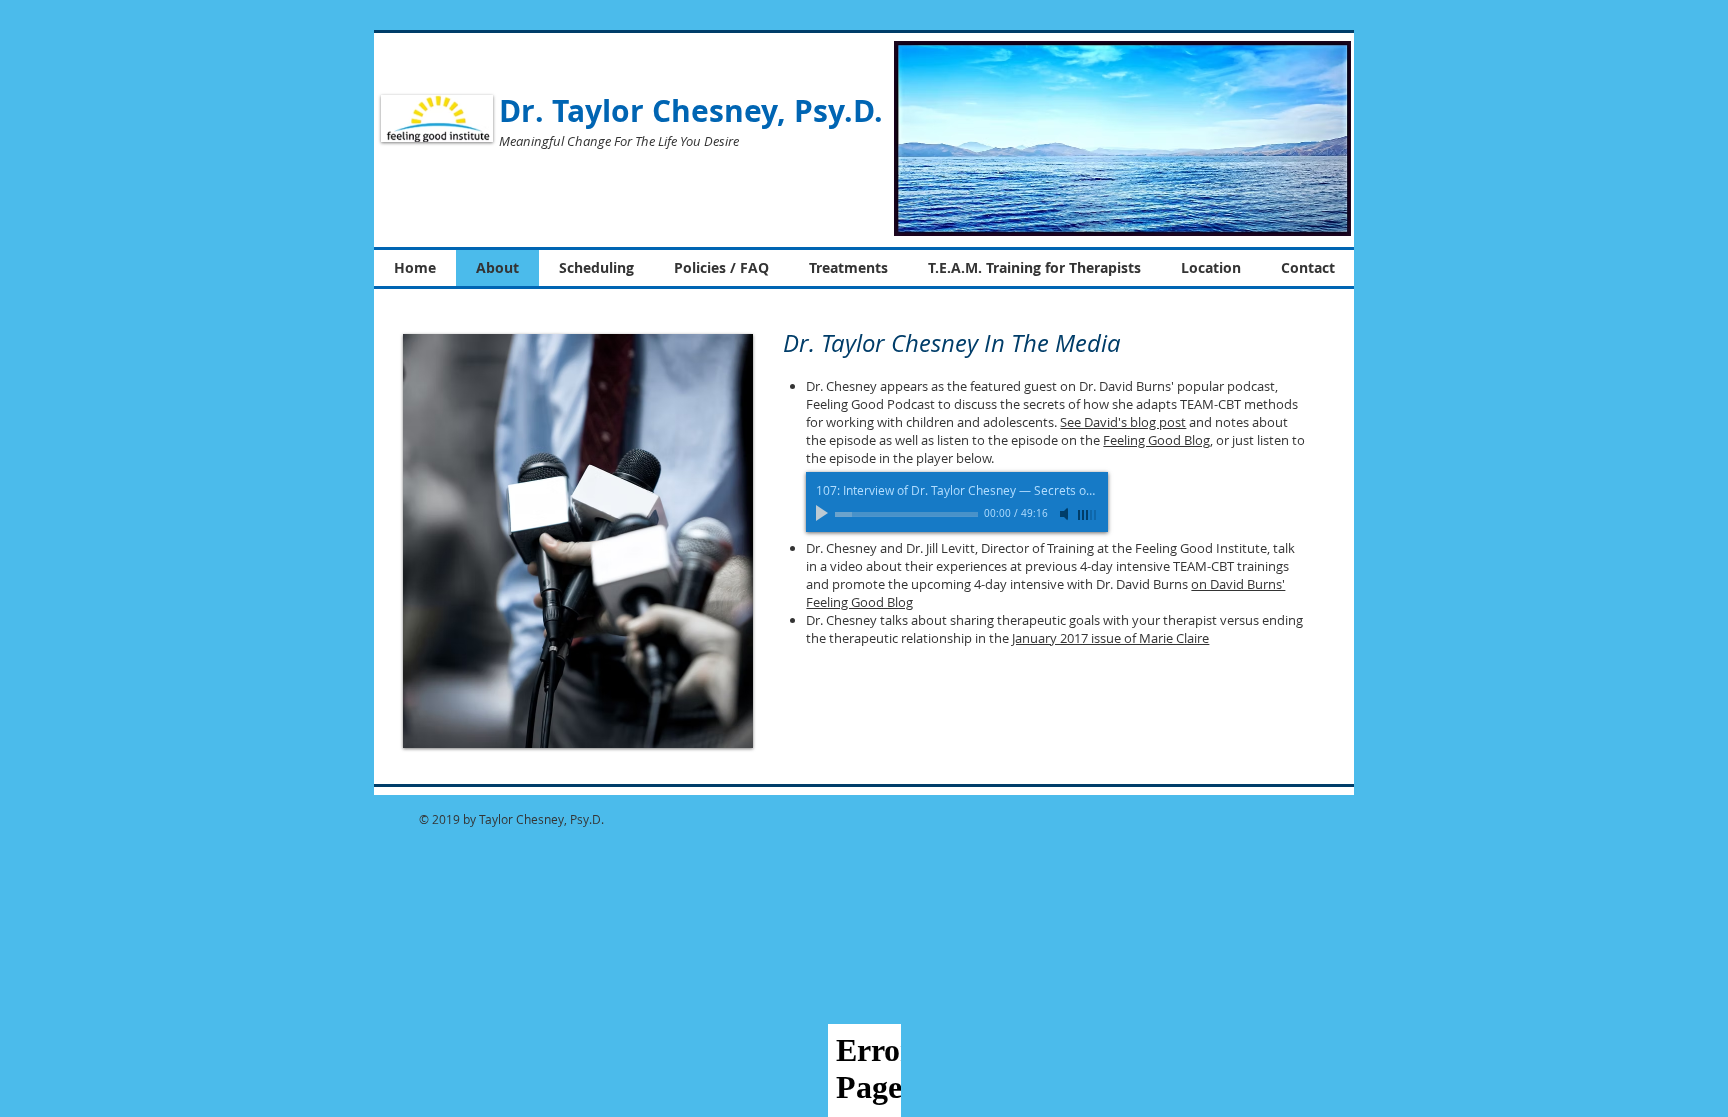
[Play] (824, 514)
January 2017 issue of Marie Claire (1110, 638)
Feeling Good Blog (1156, 440)
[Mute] (1066, 514)
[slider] (1088, 515)
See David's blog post (1123, 422)
